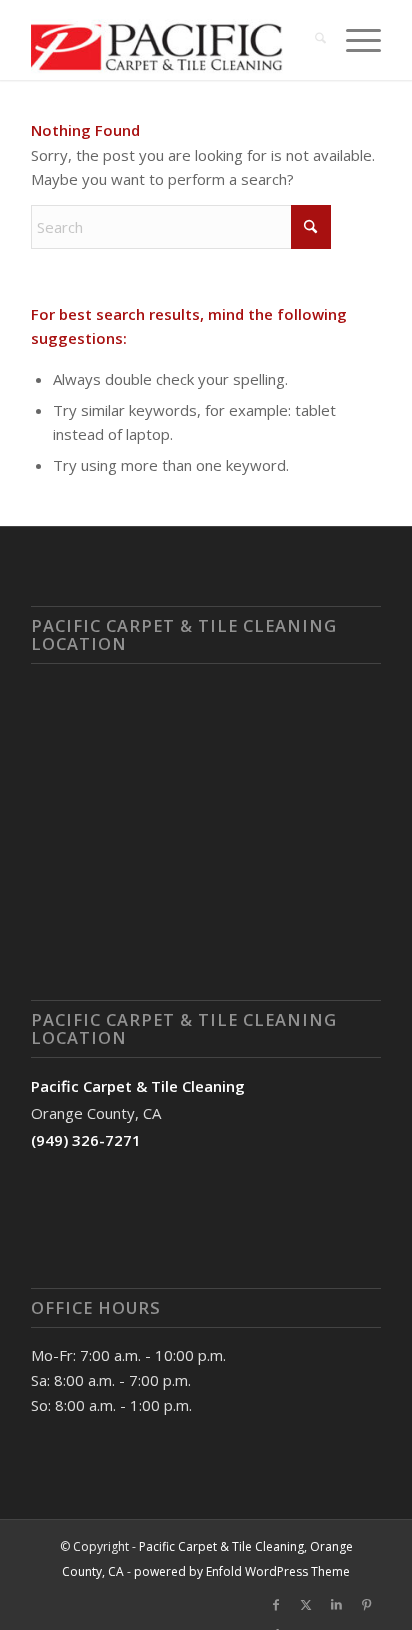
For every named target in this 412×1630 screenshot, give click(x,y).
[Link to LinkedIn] (336, 1605)
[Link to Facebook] (276, 1605)
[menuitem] (310, 40)
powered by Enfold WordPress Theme (242, 1571)
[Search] (310, 40)
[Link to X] (306, 1605)
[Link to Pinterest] (366, 1605)
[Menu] (353, 40)
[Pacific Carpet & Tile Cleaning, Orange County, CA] (171, 40)
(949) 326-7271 (86, 1140)
